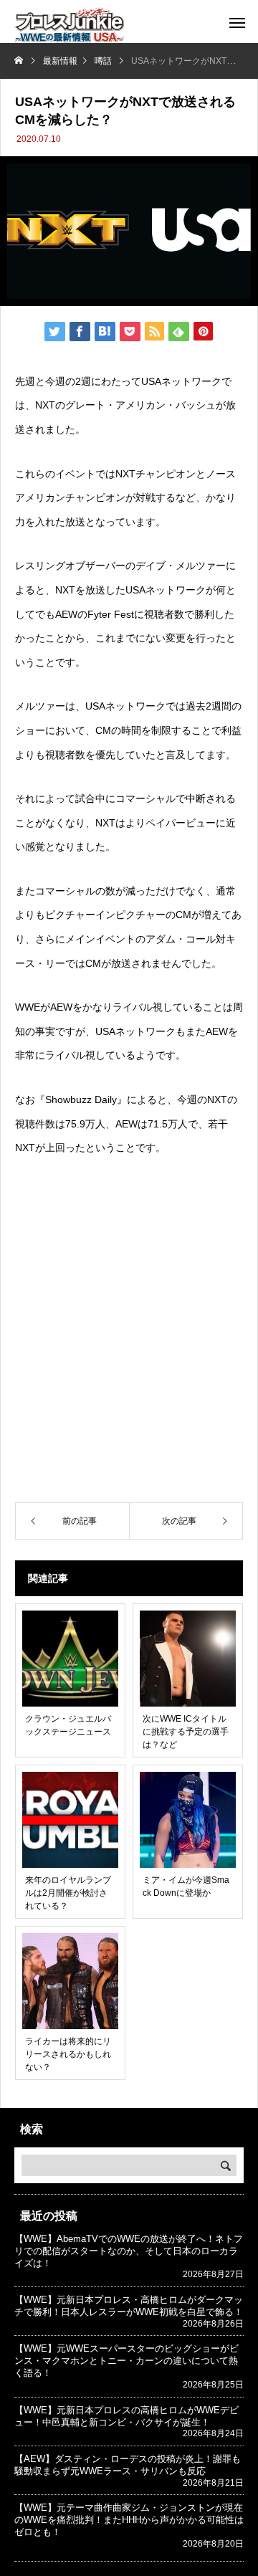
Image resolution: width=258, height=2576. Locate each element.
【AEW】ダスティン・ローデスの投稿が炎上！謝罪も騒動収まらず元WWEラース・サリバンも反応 (128, 2465)
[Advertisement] (129, 1353)
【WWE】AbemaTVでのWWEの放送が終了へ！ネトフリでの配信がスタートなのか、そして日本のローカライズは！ (129, 2251)
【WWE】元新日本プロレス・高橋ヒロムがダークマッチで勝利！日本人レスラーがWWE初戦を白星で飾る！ (129, 2306)
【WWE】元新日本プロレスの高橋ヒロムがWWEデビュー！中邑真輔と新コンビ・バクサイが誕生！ (126, 2416)
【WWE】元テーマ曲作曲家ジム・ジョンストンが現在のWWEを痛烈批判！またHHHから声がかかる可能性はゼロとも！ (129, 2520)
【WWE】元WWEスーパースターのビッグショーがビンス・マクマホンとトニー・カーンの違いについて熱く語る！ (126, 2361)
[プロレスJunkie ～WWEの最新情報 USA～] (69, 25)
